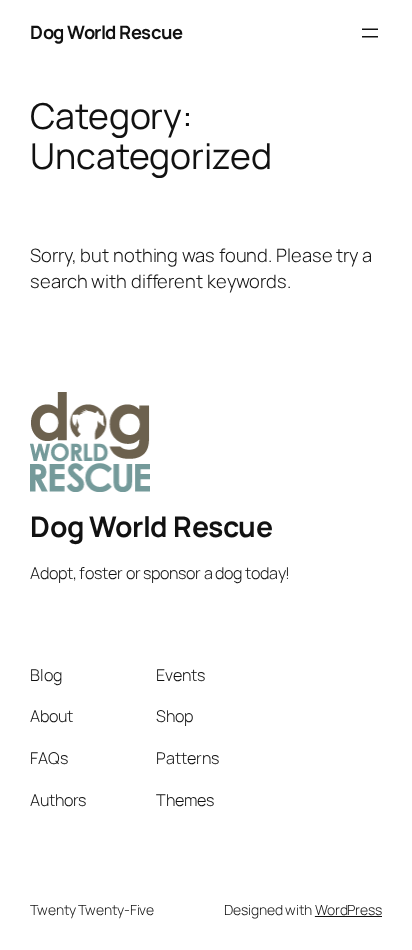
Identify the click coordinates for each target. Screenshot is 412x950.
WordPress (348, 909)
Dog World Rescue (106, 32)
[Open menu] (370, 33)
